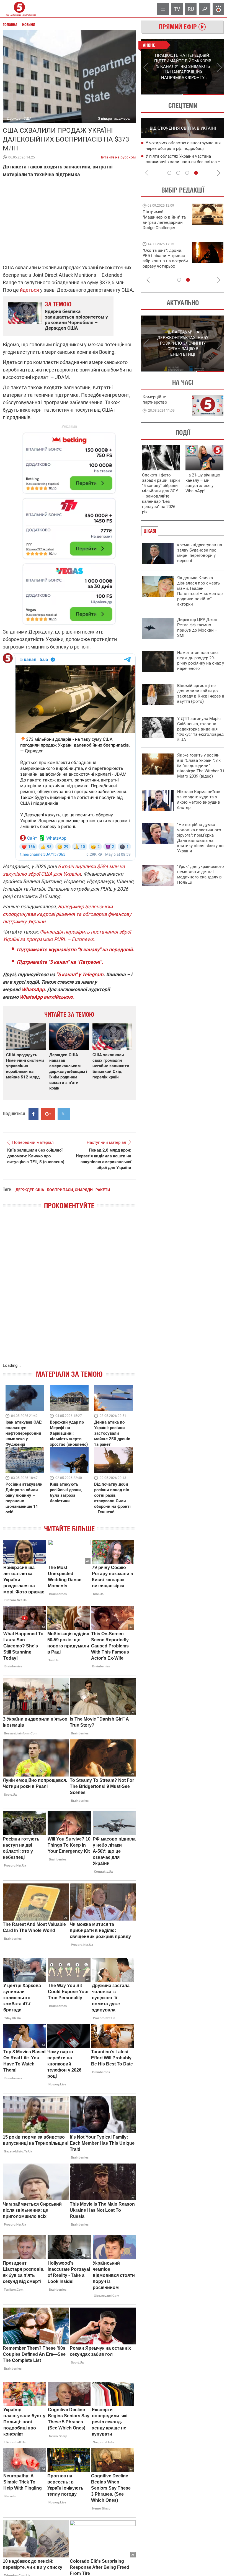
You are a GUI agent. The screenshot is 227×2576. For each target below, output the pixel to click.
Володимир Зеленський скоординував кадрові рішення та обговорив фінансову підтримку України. (67, 914)
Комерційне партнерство (155, 400)
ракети (103, 1190)
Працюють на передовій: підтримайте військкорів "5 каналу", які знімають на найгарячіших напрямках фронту (165, 228)
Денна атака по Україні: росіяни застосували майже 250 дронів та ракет (112, 1433)
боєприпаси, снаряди (70, 1190)
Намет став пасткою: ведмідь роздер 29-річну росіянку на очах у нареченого (201, 661)
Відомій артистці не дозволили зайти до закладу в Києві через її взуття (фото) (201, 694)
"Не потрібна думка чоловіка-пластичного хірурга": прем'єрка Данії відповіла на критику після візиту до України (200, 838)
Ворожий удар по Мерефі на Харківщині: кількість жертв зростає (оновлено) (69, 1433)
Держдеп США (30, 1190)
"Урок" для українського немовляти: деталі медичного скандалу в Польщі (201, 874)
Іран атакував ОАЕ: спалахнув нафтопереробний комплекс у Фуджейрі (24, 1433)
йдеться (29, 290)
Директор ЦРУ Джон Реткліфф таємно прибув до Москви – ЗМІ (197, 628)
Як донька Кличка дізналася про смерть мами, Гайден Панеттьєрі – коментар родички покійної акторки (200, 591)
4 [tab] (196, 173)
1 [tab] (162, 94)
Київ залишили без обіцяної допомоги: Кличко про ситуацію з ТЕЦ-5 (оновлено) (36, 1156)
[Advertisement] (69, 526)
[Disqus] (69, 1292)
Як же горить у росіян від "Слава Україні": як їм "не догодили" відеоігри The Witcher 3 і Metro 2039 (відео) (201, 766)
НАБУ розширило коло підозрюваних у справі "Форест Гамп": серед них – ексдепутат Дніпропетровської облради (185, 149)
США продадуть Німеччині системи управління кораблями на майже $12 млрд (25, 1066)
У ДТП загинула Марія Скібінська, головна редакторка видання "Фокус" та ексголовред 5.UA (200, 729)
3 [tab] (187, 173)
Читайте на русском (118, 156)
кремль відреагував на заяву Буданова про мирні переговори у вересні (200, 553)
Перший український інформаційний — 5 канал (19, 9)
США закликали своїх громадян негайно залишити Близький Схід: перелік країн (111, 1066)
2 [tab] (204, 94)
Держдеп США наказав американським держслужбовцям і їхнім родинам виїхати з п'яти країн (68, 1072)
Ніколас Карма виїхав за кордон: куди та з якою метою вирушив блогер (199, 800)
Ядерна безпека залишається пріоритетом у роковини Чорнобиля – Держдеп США (76, 320)
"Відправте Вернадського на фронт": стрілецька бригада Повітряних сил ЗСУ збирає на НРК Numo (162, 264)
